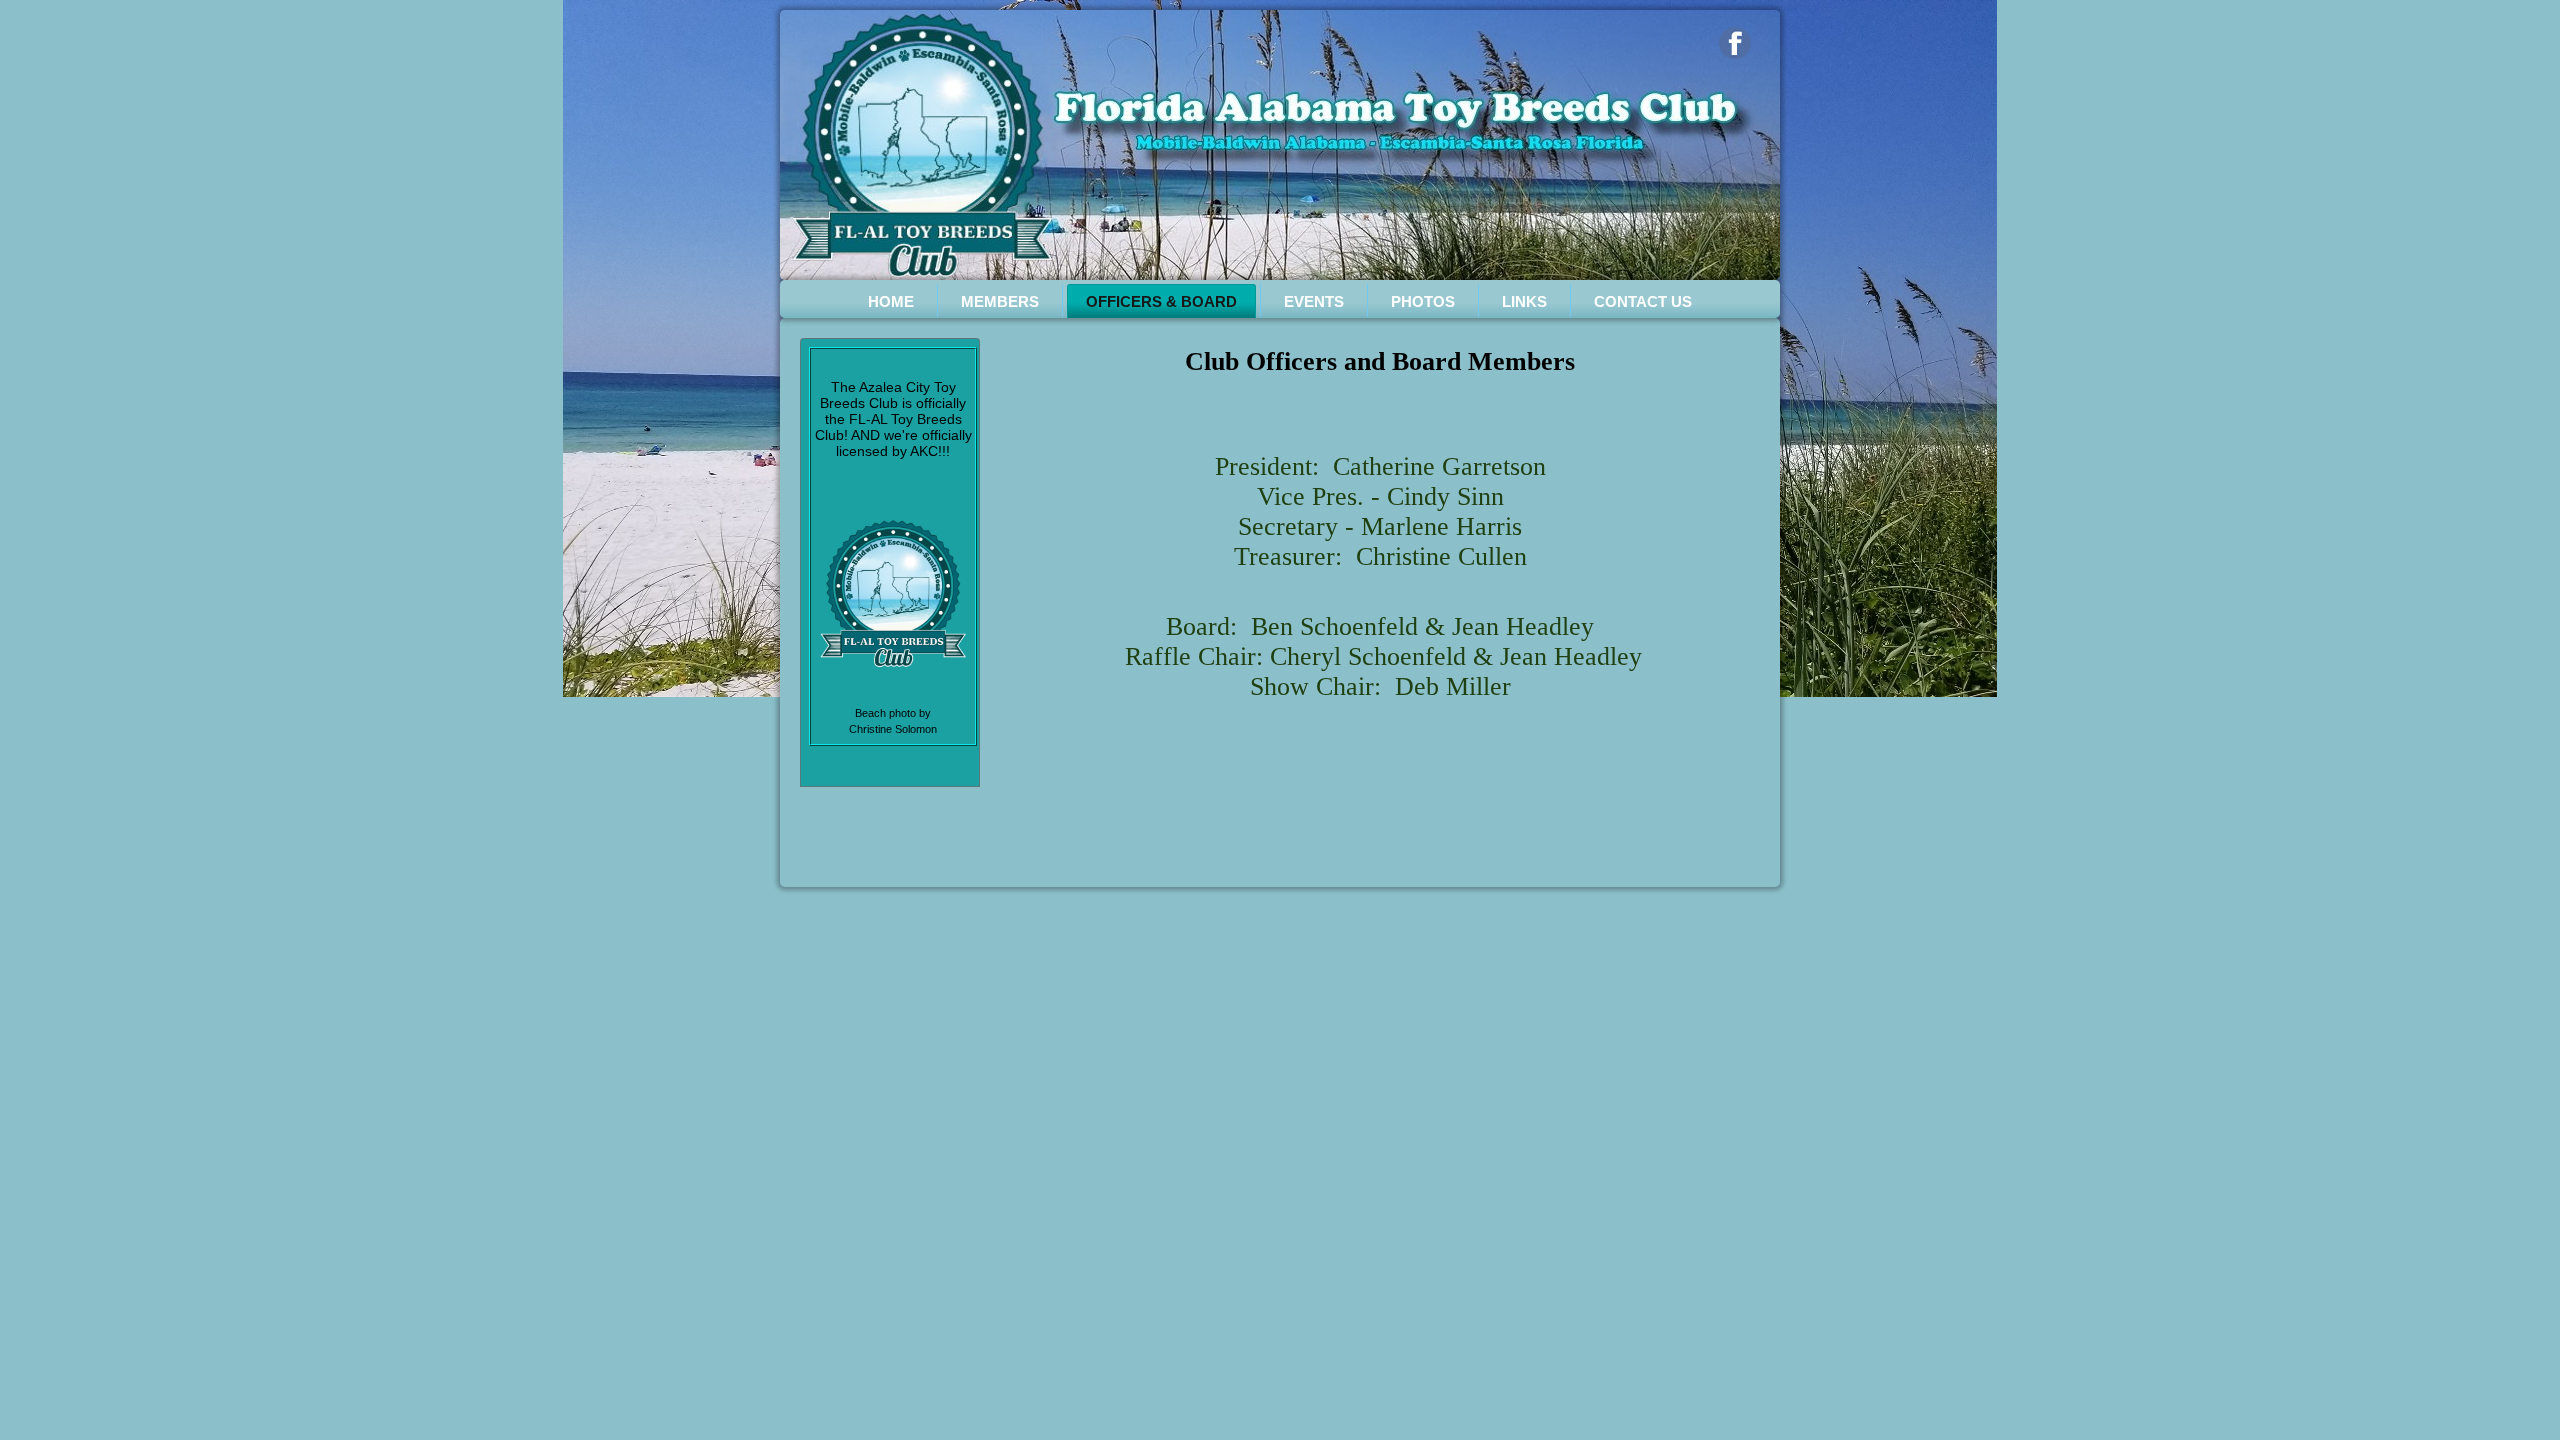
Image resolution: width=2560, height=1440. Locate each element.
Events (1314, 301)
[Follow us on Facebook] (1735, 43)
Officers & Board (1161, 301)
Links (1524, 301)
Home (891, 301)
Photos (1423, 301)
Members (1000, 301)
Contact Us (1643, 301)
